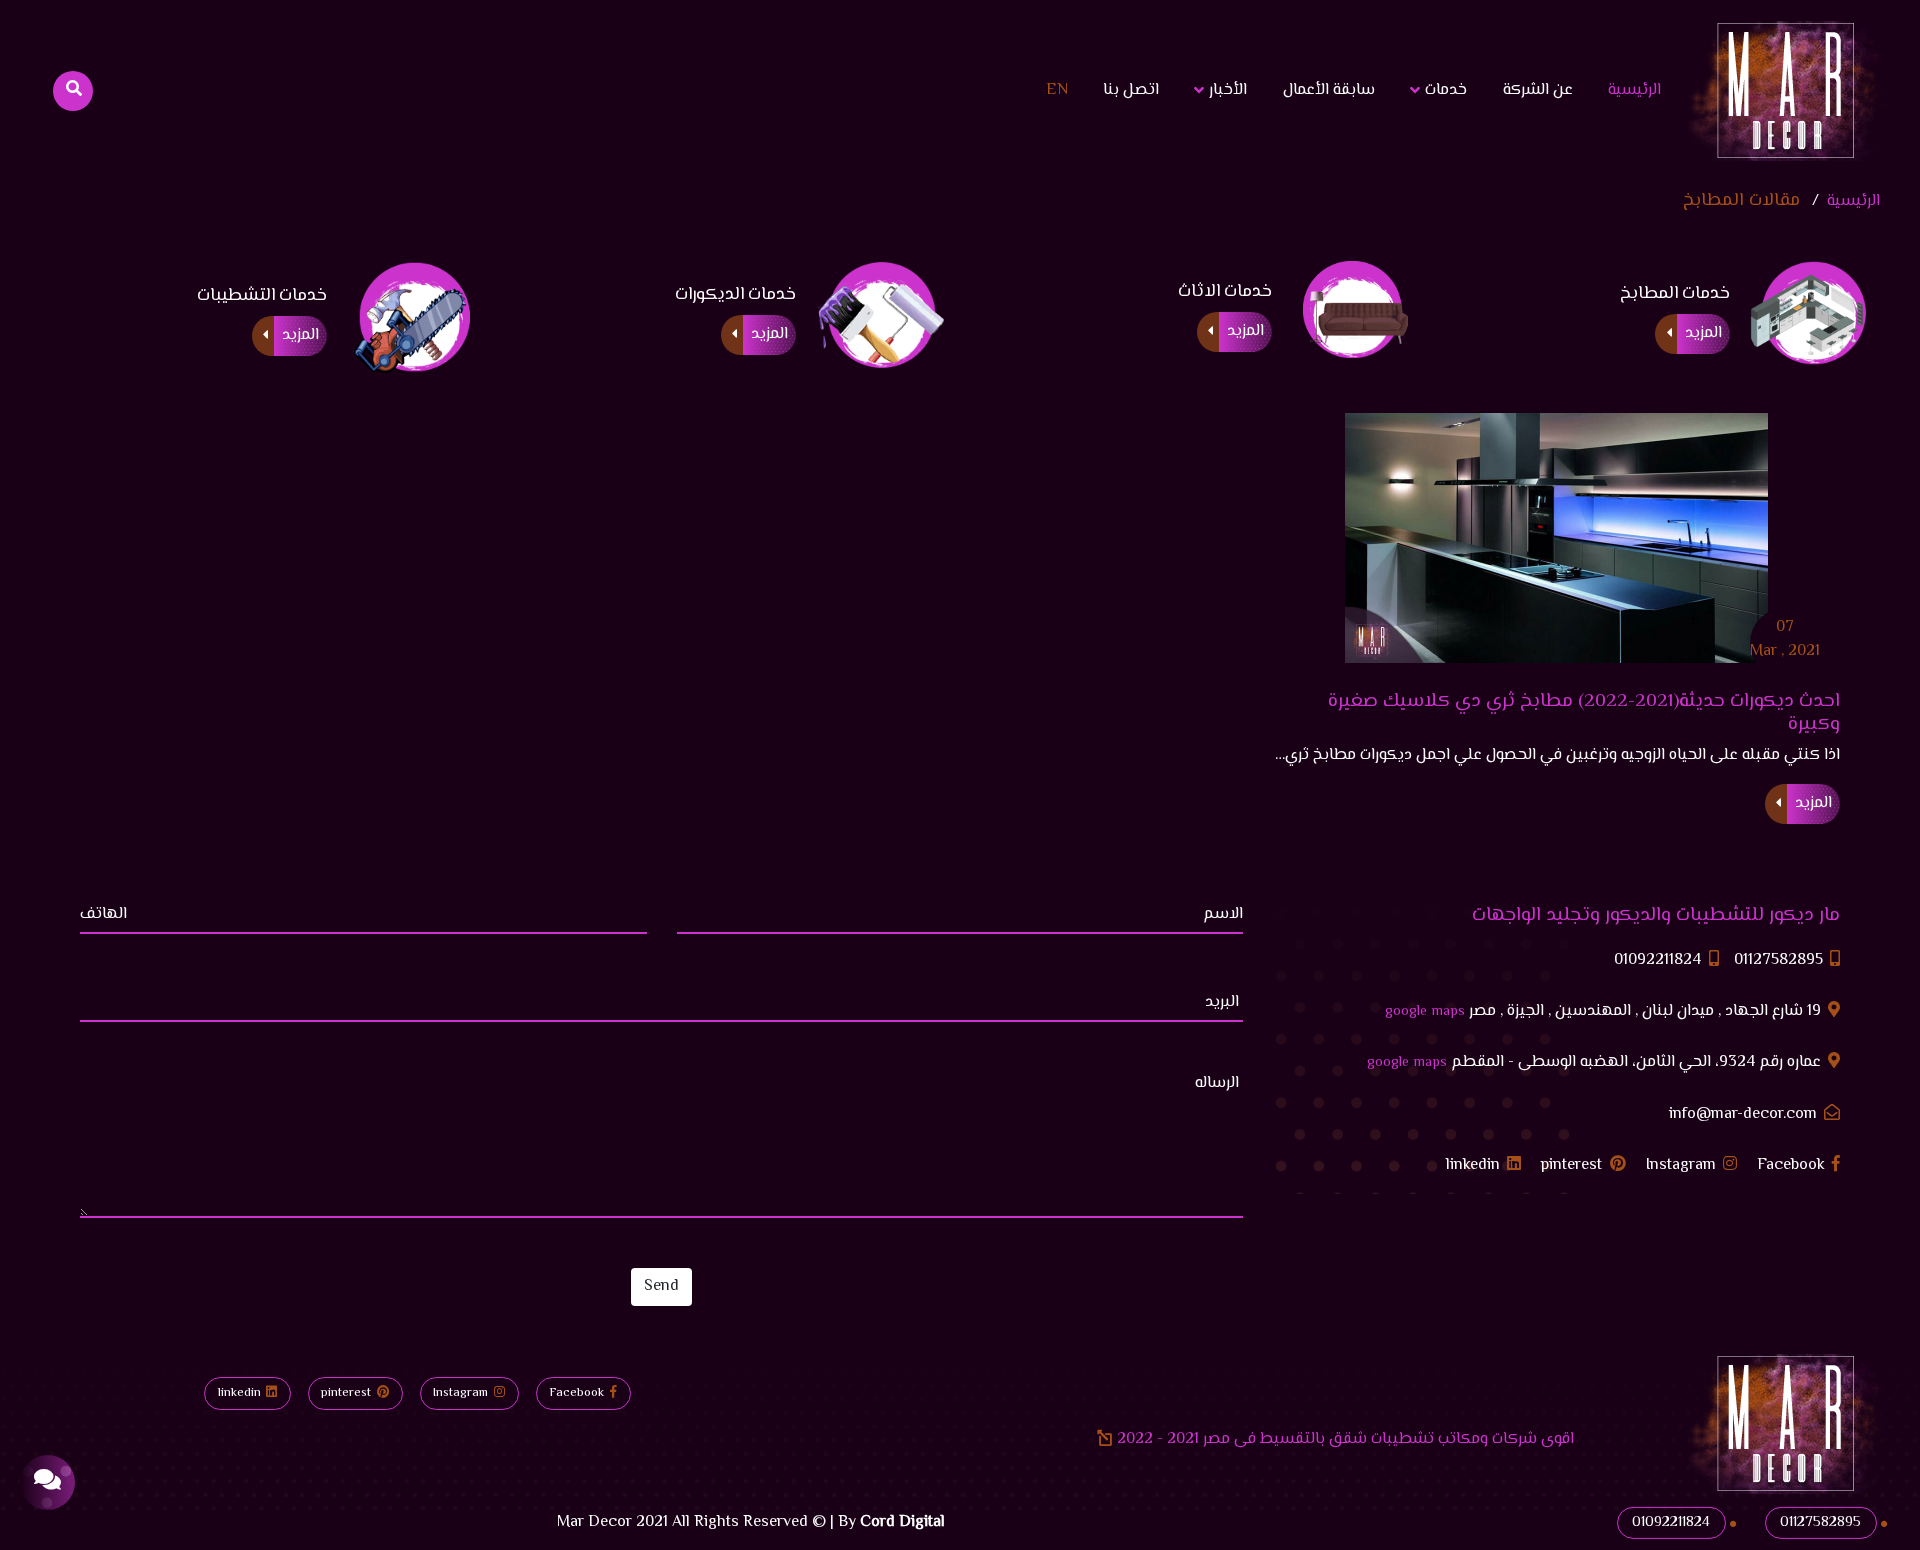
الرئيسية (1630, 90)
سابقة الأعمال (1329, 90)
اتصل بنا (1131, 90)
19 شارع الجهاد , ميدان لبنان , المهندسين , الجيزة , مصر (1605, 1012)
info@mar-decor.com (1745, 1115)
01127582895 (1780, 961)
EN (1057, 90)
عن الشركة (1538, 90)
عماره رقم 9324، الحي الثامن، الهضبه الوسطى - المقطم (1596, 1063)
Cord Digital (902, 1522)
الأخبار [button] (1226, 90)
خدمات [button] (1444, 90)
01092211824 (1659, 961)
